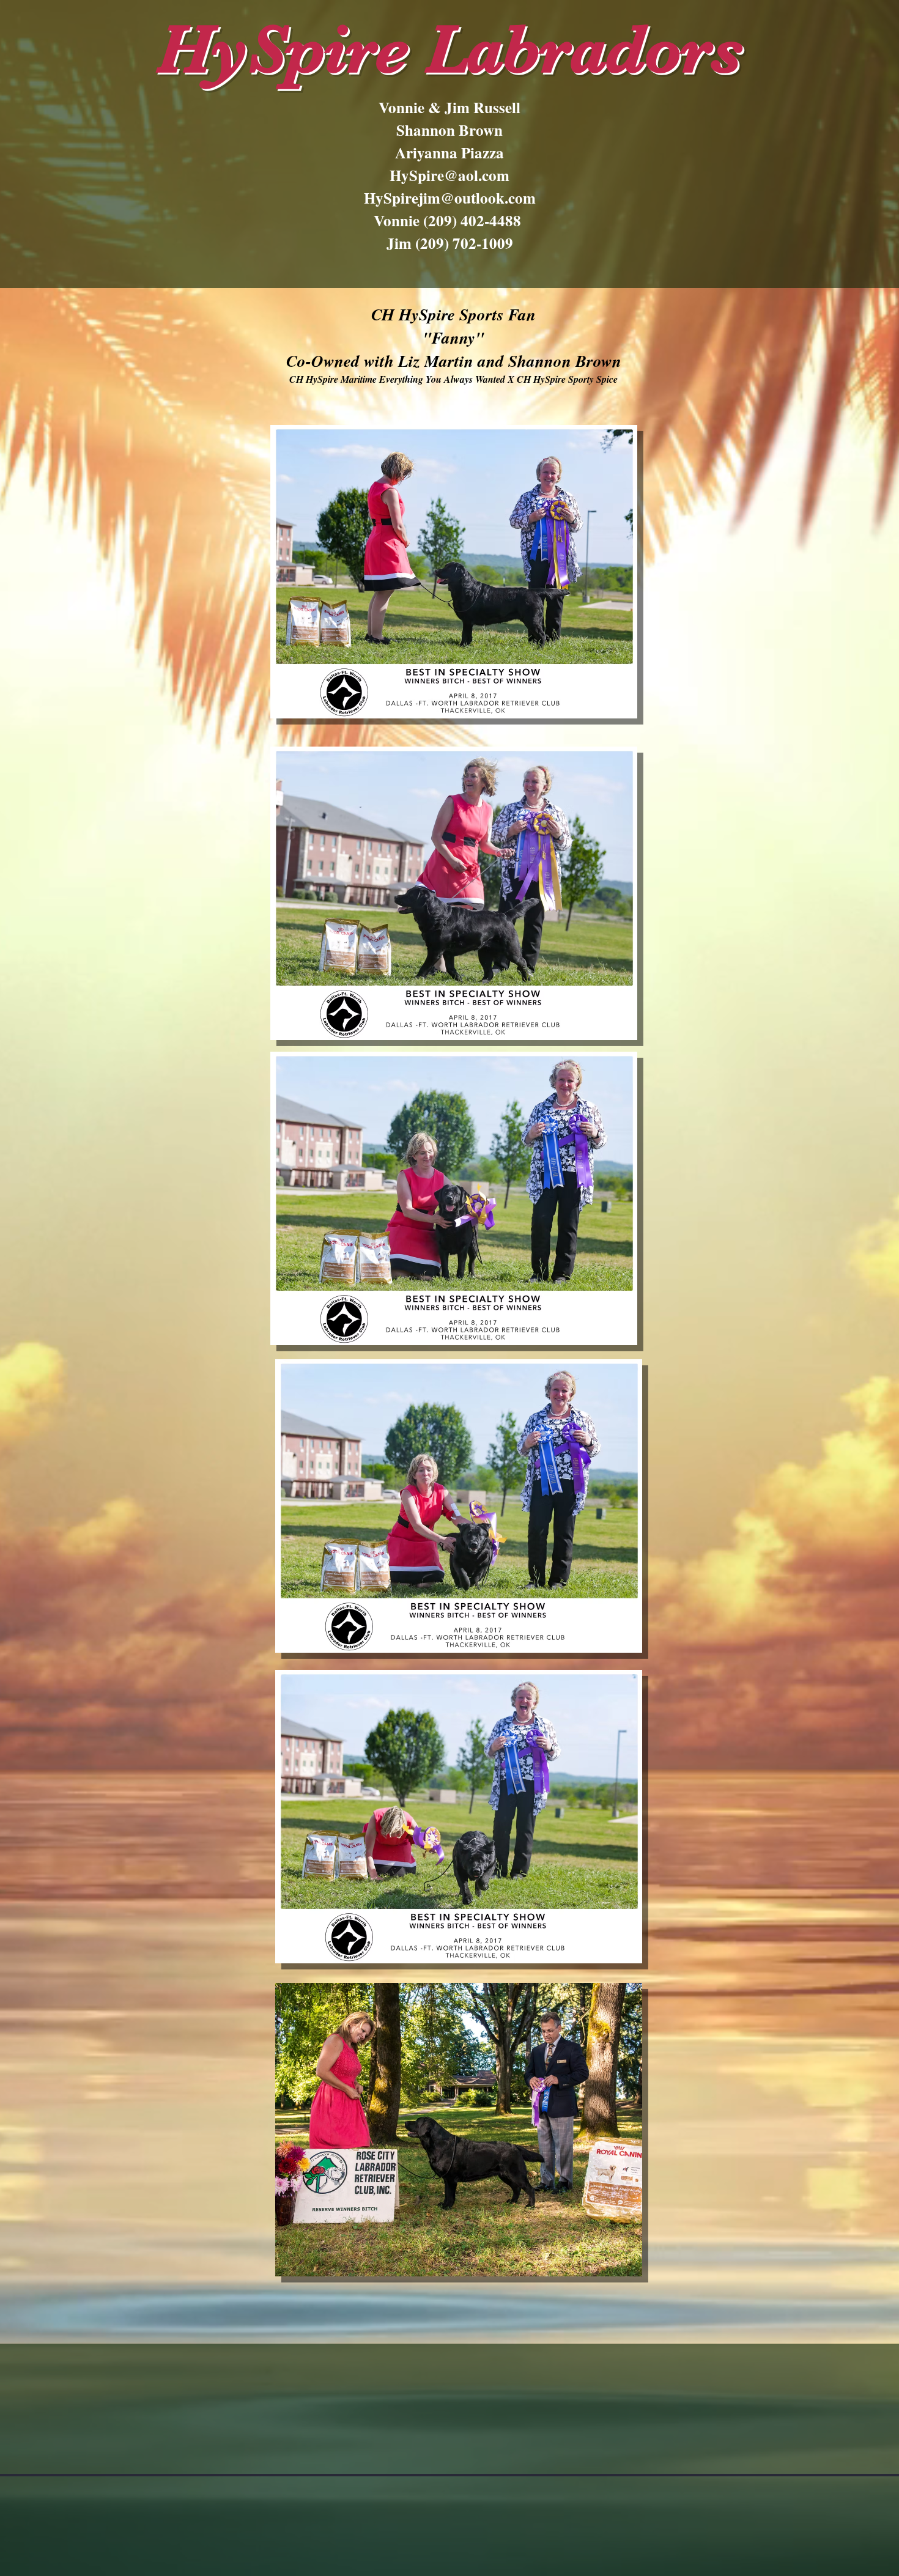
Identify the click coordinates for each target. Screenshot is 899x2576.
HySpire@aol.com (449, 175)
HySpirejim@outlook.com (450, 198)
